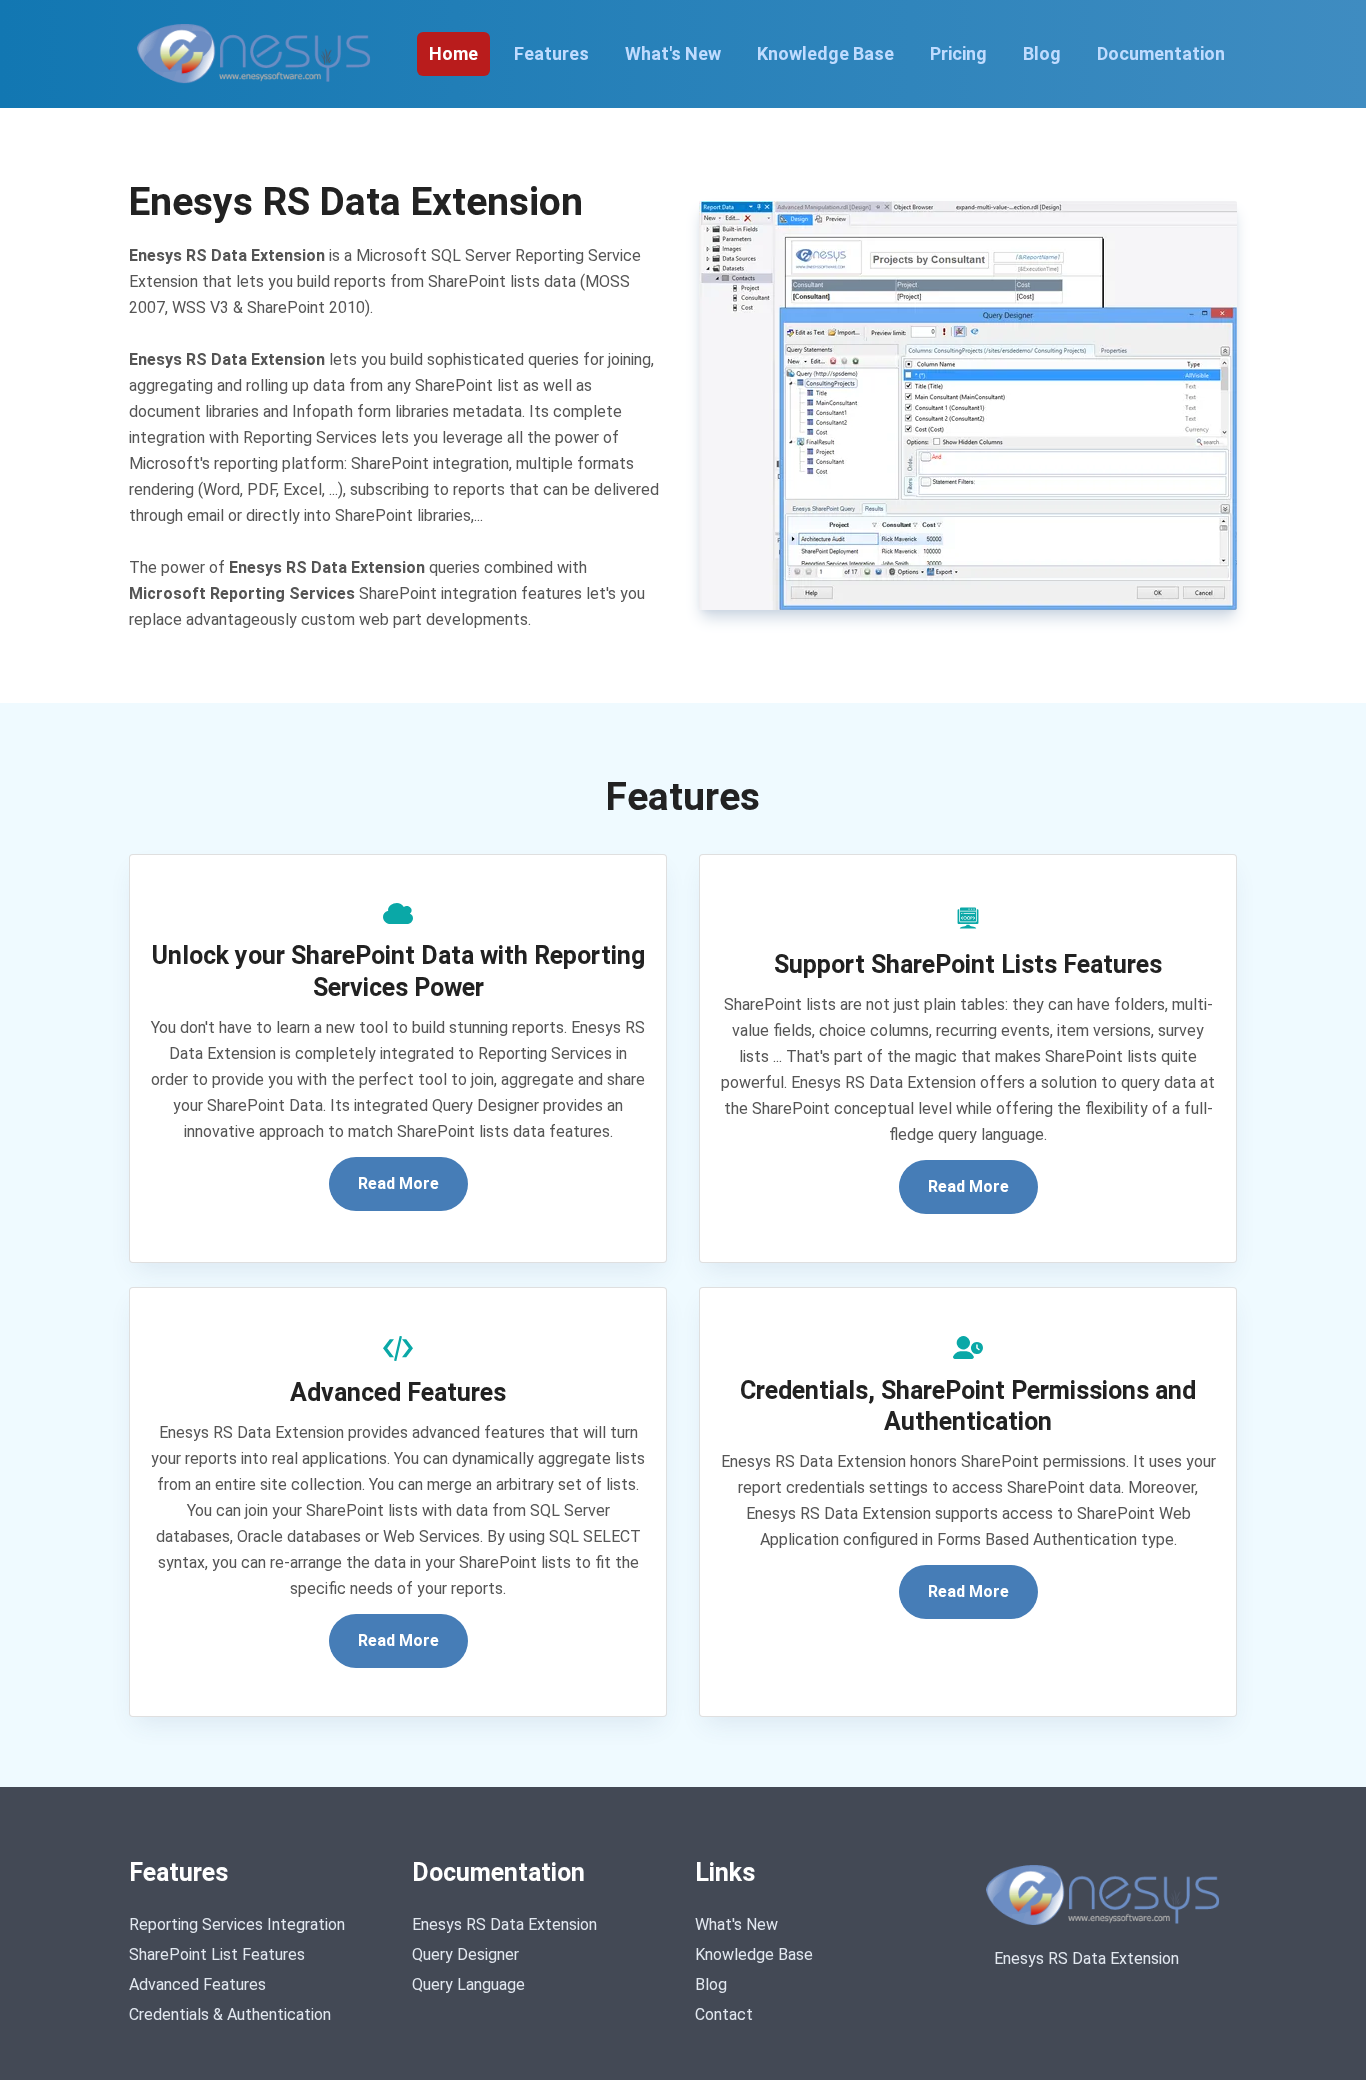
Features (551, 53)
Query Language (468, 1984)
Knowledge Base (825, 53)
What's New (673, 53)
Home (453, 53)
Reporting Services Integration (237, 1924)
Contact (724, 2014)
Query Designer (465, 1954)
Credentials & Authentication (230, 2014)
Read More (398, 1183)
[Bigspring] (1107, 1895)
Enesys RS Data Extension (504, 1924)
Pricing (958, 53)
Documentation (1161, 53)
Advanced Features (197, 1984)
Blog (1042, 53)
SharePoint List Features (217, 1954)
